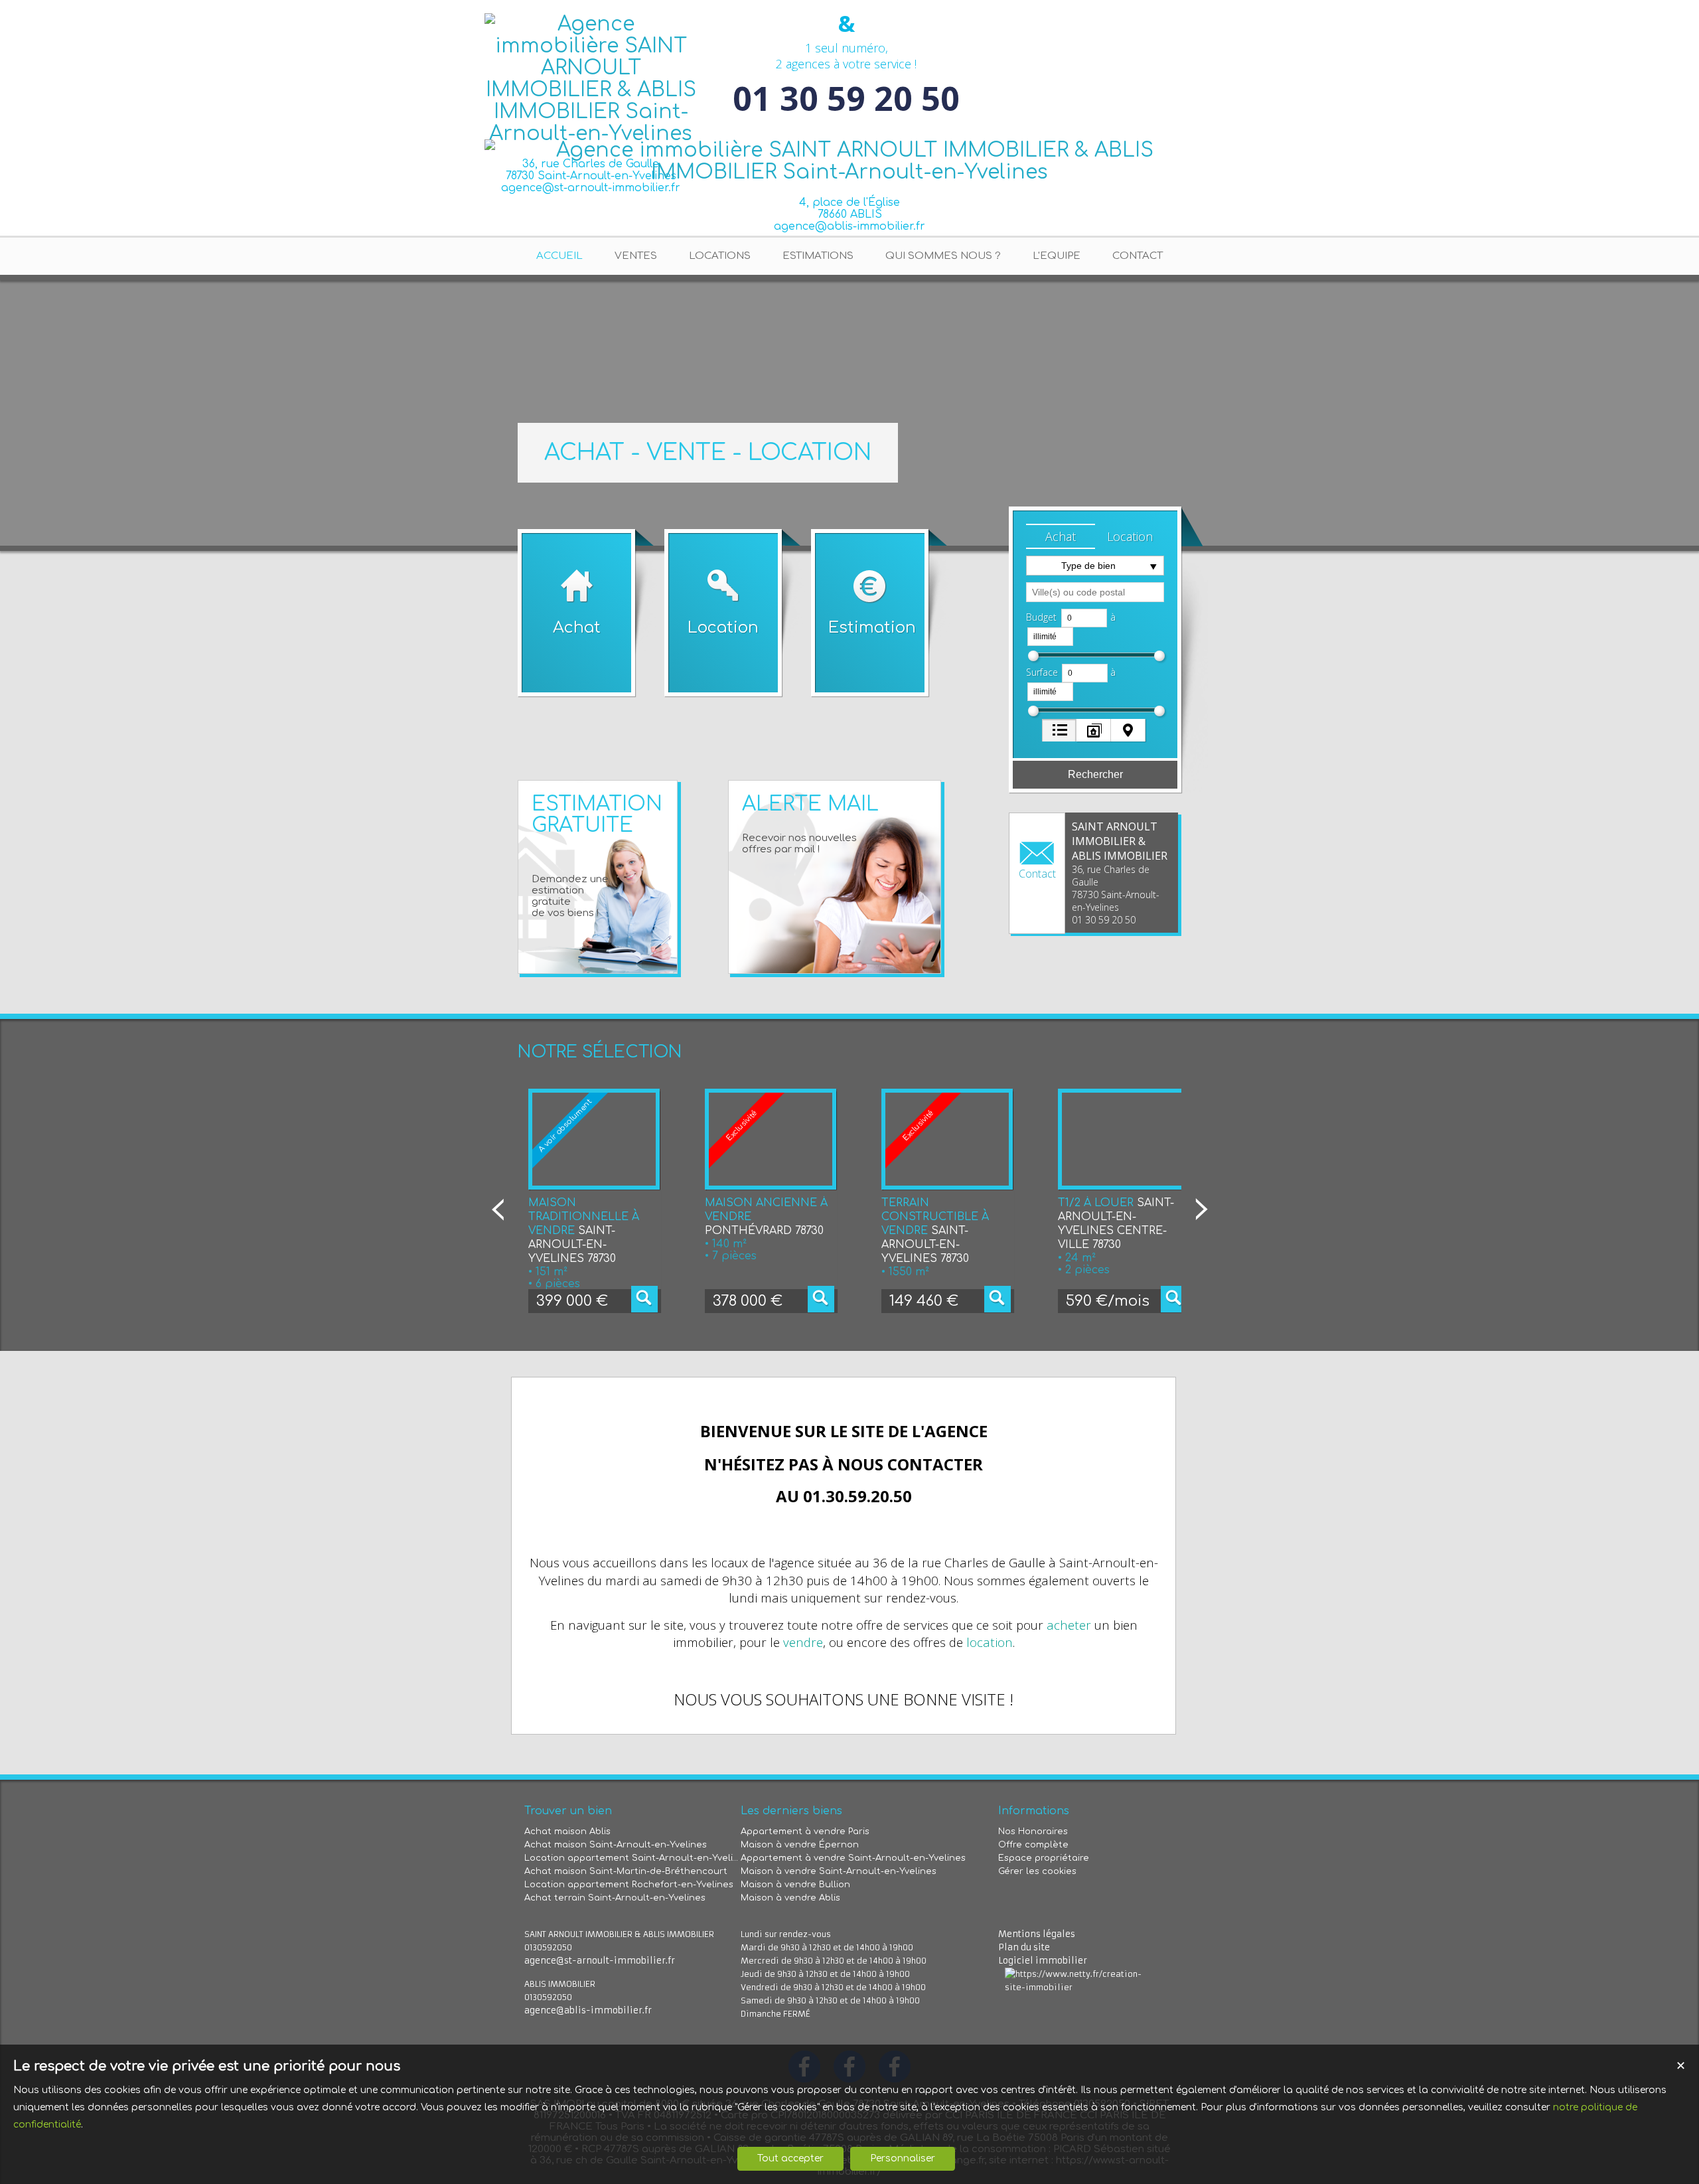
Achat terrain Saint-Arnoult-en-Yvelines (615, 1898)
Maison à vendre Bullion (795, 1885)
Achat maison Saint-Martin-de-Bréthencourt (626, 1871)
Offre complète (1033, 1845)
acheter (1069, 1625)
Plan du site (1024, 1947)
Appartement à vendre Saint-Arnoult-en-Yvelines (853, 1858)
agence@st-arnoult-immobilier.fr (600, 1961)
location (990, 1642)
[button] (1061, 536)
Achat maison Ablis (567, 1832)
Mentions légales (1037, 1934)
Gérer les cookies (1037, 1871)
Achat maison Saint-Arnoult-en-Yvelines (616, 1845)
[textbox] (1095, 592)
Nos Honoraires (1033, 1832)
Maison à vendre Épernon (800, 1845)
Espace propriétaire (1044, 1858)
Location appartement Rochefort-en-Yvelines (629, 1885)
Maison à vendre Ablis (790, 1898)
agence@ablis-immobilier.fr (849, 226)
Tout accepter (790, 2158)
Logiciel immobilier (1043, 1961)
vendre (803, 1642)
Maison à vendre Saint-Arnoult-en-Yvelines (839, 1871)
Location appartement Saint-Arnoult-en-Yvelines (632, 1858)
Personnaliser (903, 2158)
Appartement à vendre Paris (805, 1832)
